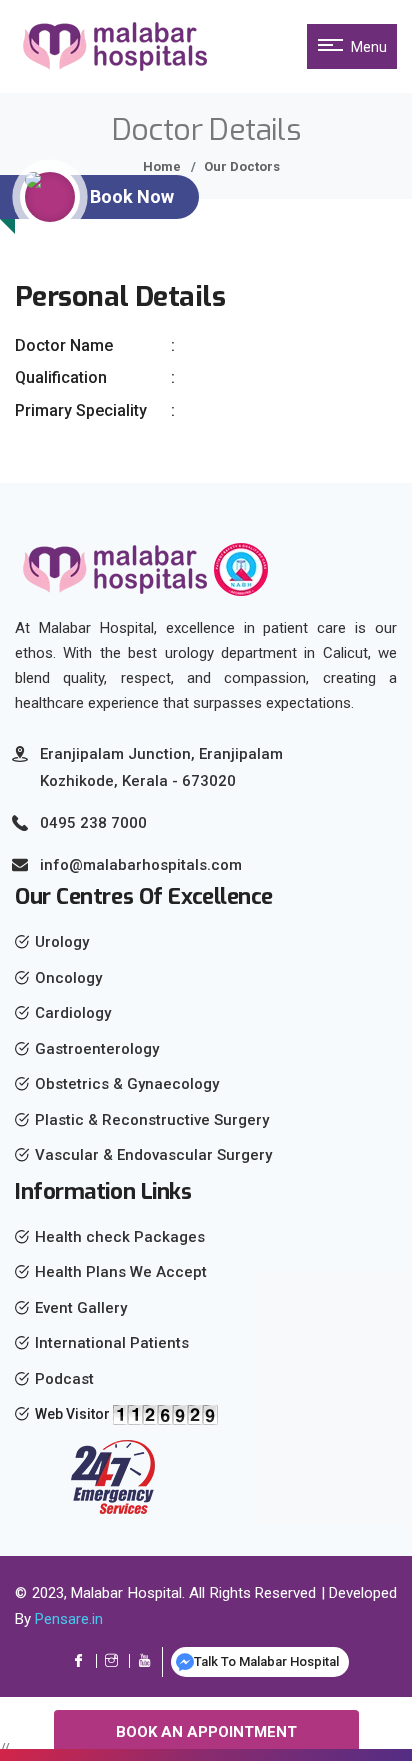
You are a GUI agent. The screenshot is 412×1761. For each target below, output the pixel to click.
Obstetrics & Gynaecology (127, 1084)
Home (162, 166)
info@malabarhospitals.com (141, 865)
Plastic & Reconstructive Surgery (152, 1120)
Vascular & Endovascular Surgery (153, 1155)
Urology (62, 942)
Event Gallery (81, 1308)
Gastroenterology (97, 1049)
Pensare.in (69, 1619)
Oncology (68, 978)
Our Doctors (242, 166)
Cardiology (73, 1013)
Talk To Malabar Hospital (266, 1661)
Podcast (64, 1379)
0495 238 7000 (93, 823)
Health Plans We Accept (121, 1272)
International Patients (112, 1343)
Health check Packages (120, 1237)
